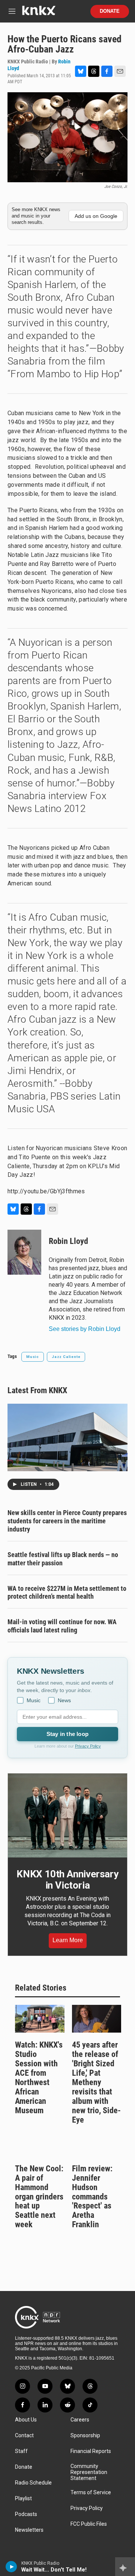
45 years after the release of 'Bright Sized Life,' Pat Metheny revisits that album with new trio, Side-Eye (96, 2082)
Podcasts (26, 2514)
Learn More (68, 1940)
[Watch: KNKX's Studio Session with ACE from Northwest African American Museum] (40, 2019)
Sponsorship (85, 2436)
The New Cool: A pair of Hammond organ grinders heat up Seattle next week (39, 2197)
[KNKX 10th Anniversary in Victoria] (67, 1815)
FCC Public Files (89, 2524)
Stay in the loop (67, 1734)
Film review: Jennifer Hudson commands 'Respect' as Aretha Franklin (92, 2197)
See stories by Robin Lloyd (85, 1329)
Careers (80, 2420)
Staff (21, 2451)
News (64, 1700)
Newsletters (29, 2530)
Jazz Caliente (66, 1357)
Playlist (23, 2499)
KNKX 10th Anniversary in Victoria (67, 1880)
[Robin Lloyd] (24, 1252)
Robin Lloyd (68, 1241)
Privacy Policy (88, 1746)
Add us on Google (96, 216)
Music (33, 1357)
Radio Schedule (33, 2483)
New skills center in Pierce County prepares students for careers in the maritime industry (67, 1521)
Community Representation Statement (89, 2472)
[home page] (39, 13)
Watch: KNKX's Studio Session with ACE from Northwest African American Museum (39, 2078)
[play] (11, 2567)
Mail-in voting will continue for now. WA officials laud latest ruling (62, 1626)
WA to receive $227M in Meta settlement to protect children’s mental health (67, 1593)
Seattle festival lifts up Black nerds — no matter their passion (63, 1559)
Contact (24, 2436)
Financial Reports (91, 2451)
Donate (110, 11)
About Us (26, 2420)
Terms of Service (91, 2493)
